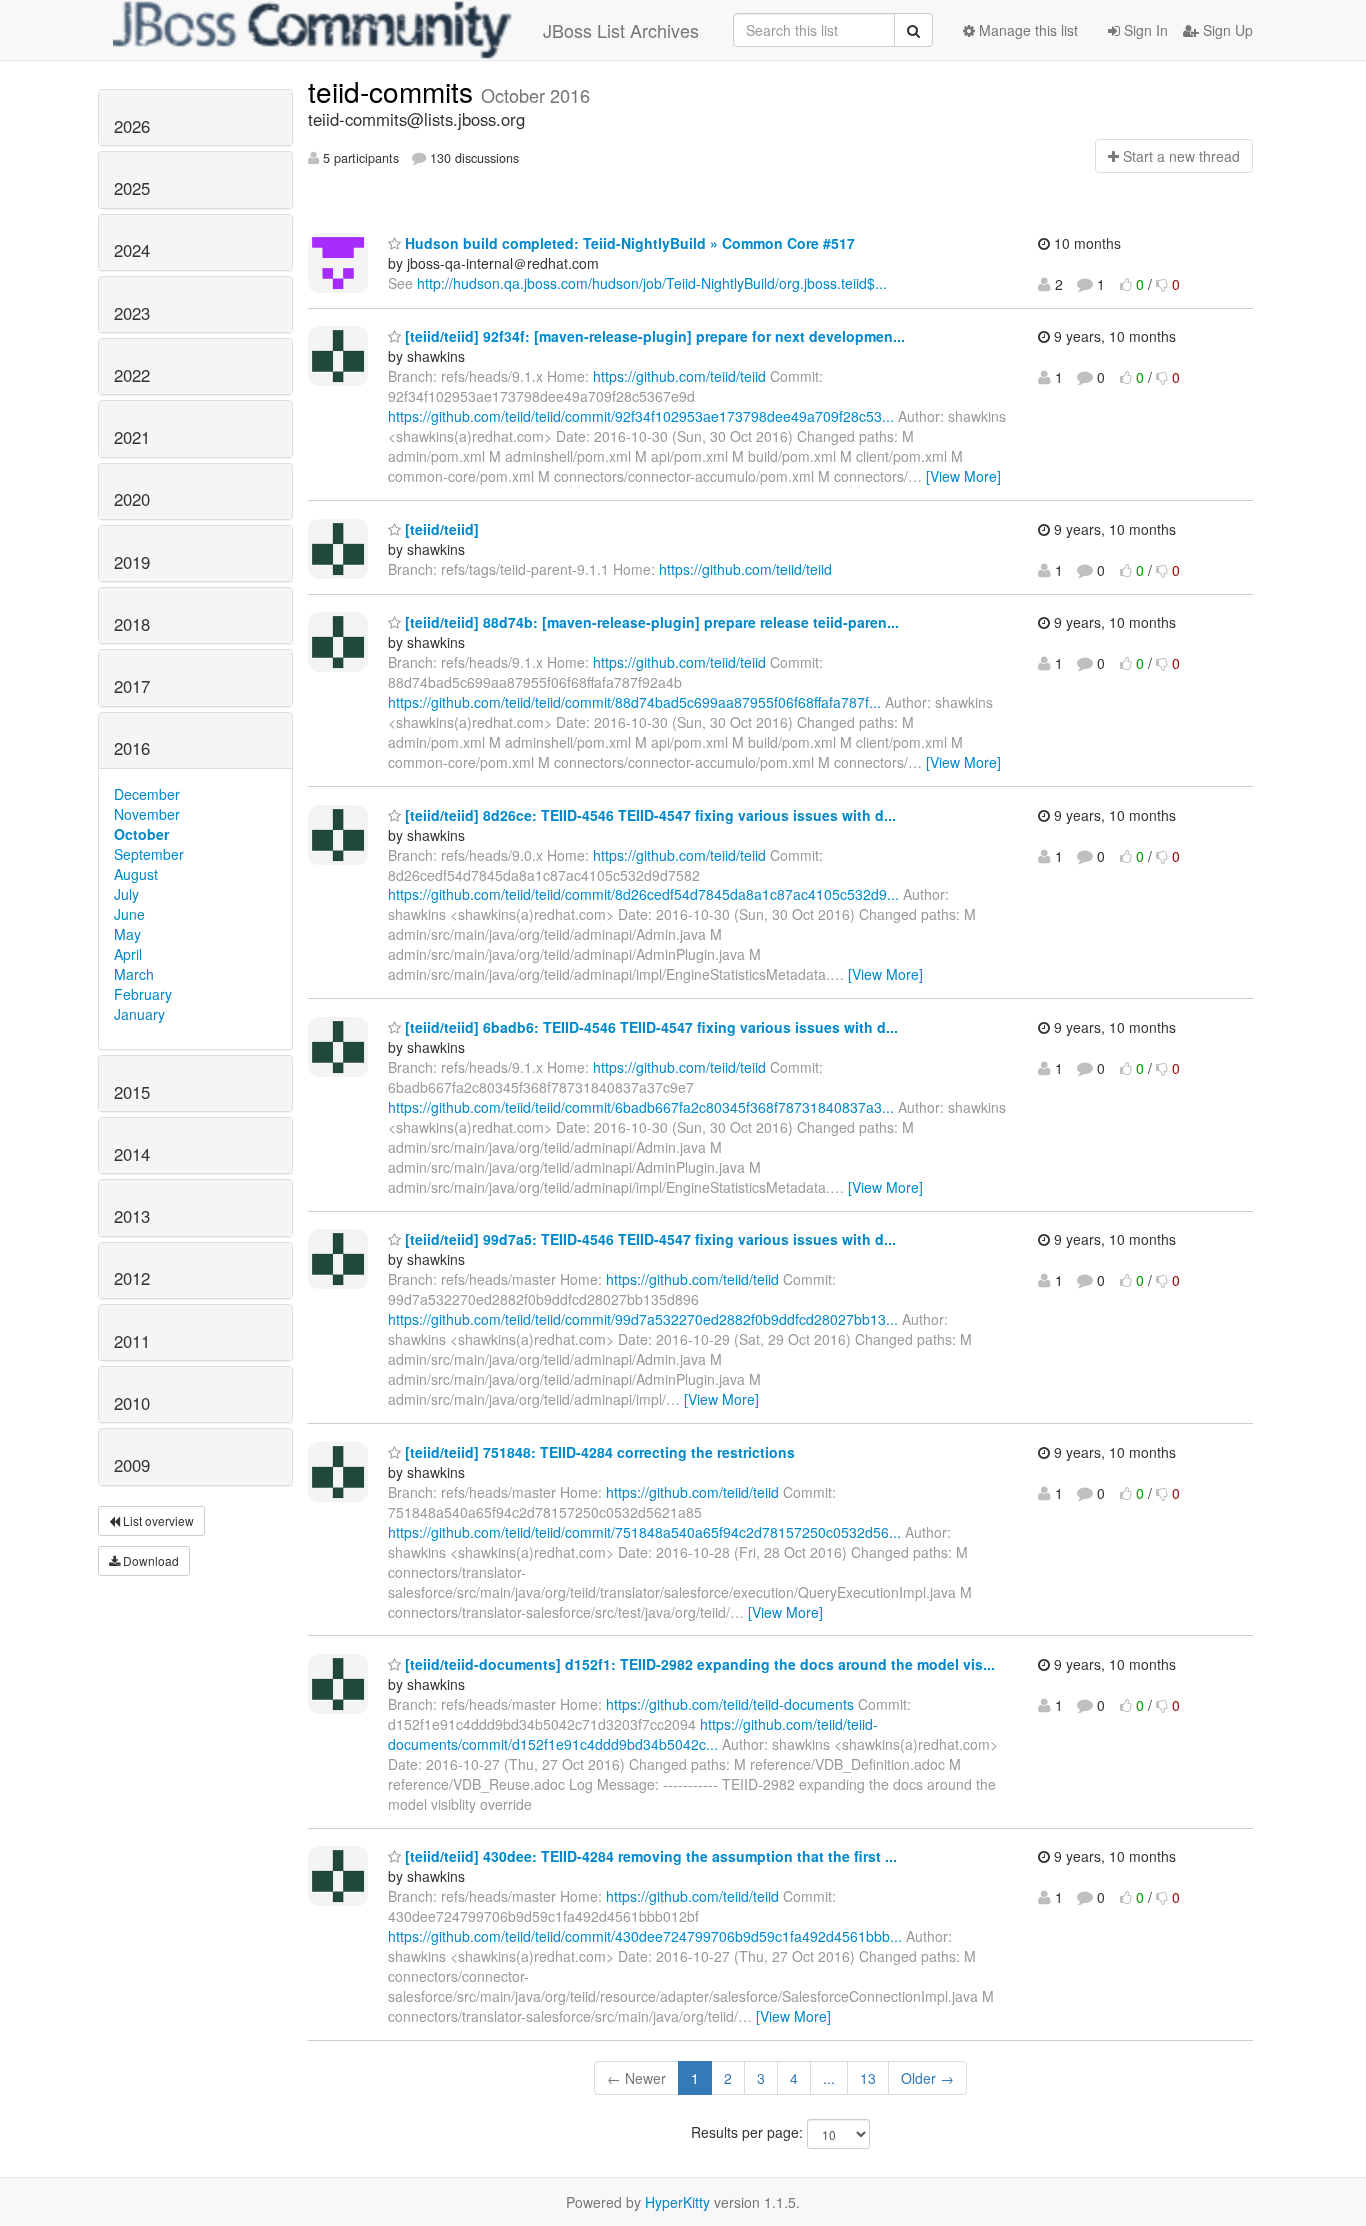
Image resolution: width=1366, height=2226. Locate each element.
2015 (132, 1092)
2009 (132, 1465)
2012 (132, 1278)
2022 (132, 375)
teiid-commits (394, 91)
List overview (157, 1520)
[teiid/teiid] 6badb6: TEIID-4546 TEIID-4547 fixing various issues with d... (649, 1027)
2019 (132, 562)
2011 (132, 1341)
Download (149, 1560)
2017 (132, 686)
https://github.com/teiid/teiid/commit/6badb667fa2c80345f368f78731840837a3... (641, 1107)
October (141, 834)
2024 (132, 250)
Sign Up (1226, 30)
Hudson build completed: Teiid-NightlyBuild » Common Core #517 (628, 243)
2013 (132, 1216)
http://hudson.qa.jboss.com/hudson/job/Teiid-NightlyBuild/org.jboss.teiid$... (652, 283)
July (126, 894)
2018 (132, 624)
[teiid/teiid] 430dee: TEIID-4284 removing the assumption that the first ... (649, 1856)
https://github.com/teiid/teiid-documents (730, 1704)
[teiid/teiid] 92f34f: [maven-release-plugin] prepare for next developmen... (653, 336)
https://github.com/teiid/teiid (679, 376)
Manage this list (1026, 30)
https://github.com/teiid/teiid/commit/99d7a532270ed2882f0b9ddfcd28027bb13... (643, 1319)
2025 (132, 188)
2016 (132, 748)
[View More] (963, 476)
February (143, 994)
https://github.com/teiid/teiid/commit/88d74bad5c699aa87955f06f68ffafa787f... (634, 702)
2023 (132, 313)
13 (868, 2078)
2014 (132, 1154)
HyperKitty (677, 2202)
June (129, 914)
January (139, 1014)
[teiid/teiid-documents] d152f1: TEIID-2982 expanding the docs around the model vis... (698, 1664)
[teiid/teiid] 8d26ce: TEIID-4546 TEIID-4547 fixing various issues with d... (648, 815)
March (134, 974)
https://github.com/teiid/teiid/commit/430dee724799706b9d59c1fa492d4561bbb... (645, 1936)
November (147, 814)
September (149, 854)
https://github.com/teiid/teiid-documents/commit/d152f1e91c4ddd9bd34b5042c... (633, 1734)
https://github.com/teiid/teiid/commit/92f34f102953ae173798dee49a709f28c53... (641, 416)
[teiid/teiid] (440, 529)
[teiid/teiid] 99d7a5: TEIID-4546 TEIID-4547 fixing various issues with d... (648, 1239)
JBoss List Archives (621, 30)
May (127, 934)
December (147, 794)
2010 (132, 1403)
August (136, 874)
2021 (132, 437)
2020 (132, 499)
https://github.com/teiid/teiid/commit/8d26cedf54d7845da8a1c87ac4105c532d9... (643, 894)
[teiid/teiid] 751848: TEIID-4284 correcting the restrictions (598, 1452)
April (128, 954)
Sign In (1144, 30)
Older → (927, 2078)
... (829, 2078)
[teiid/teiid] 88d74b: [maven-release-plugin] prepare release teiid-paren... (650, 622)
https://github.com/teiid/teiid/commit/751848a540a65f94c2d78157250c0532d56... (644, 1532)
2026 (132, 126)
